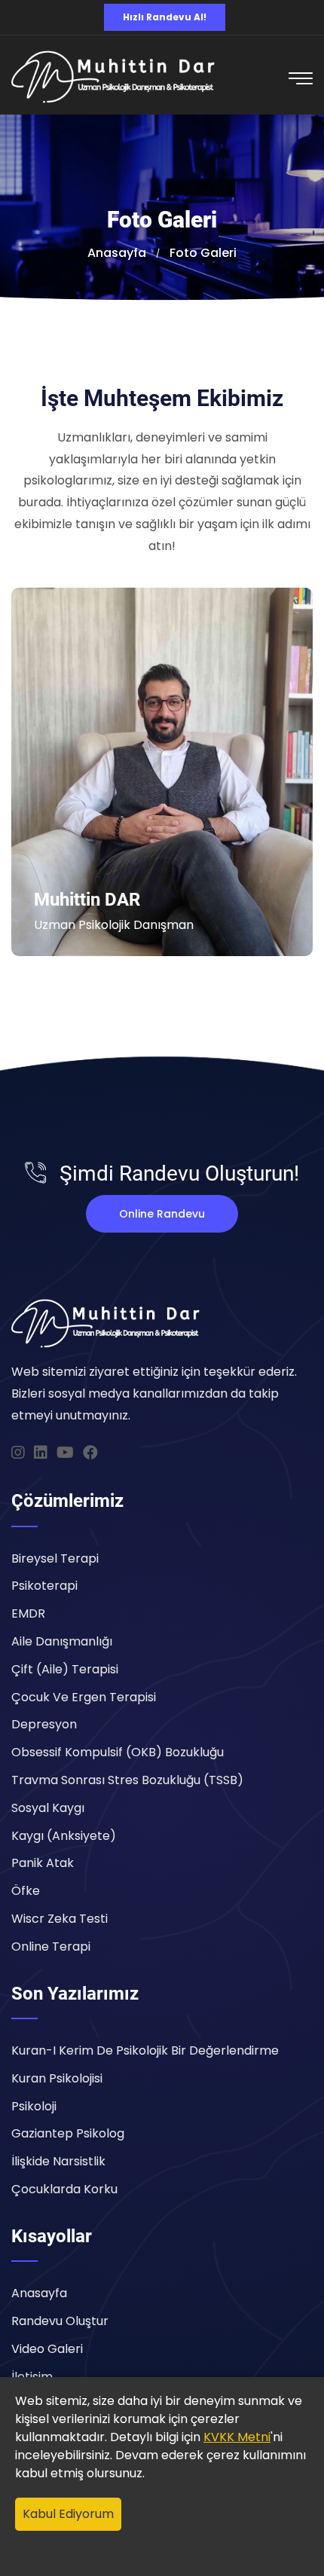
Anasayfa (39, 2293)
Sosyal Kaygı (48, 1808)
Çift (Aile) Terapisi (65, 1669)
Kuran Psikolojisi (57, 2078)
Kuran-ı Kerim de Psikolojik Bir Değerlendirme (145, 2050)
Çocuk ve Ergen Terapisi (84, 1697)
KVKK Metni (237, 2437)
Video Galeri (47, 2349)
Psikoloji (34, 2106)
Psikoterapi (44, 1586)
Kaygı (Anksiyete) (64, 1836)
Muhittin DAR (87, 900)
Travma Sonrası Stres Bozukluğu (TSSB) (127, 1780)
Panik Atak (43, 1863)
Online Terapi (51, 1947)
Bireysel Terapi (55, 1558)
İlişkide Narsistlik (58, 2161)
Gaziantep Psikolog (68, 2133)
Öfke (26, 1891)
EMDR (28, 1613)
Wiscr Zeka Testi (60, 1919)
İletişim (32, 2377)
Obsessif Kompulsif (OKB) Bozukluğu (118, 1752)
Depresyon (44, 1724)
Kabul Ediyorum (68, 2514)
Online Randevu (162, 1214)
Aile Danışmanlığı (62, 1641)
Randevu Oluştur (60, 2321)
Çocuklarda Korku (64, 2189)
